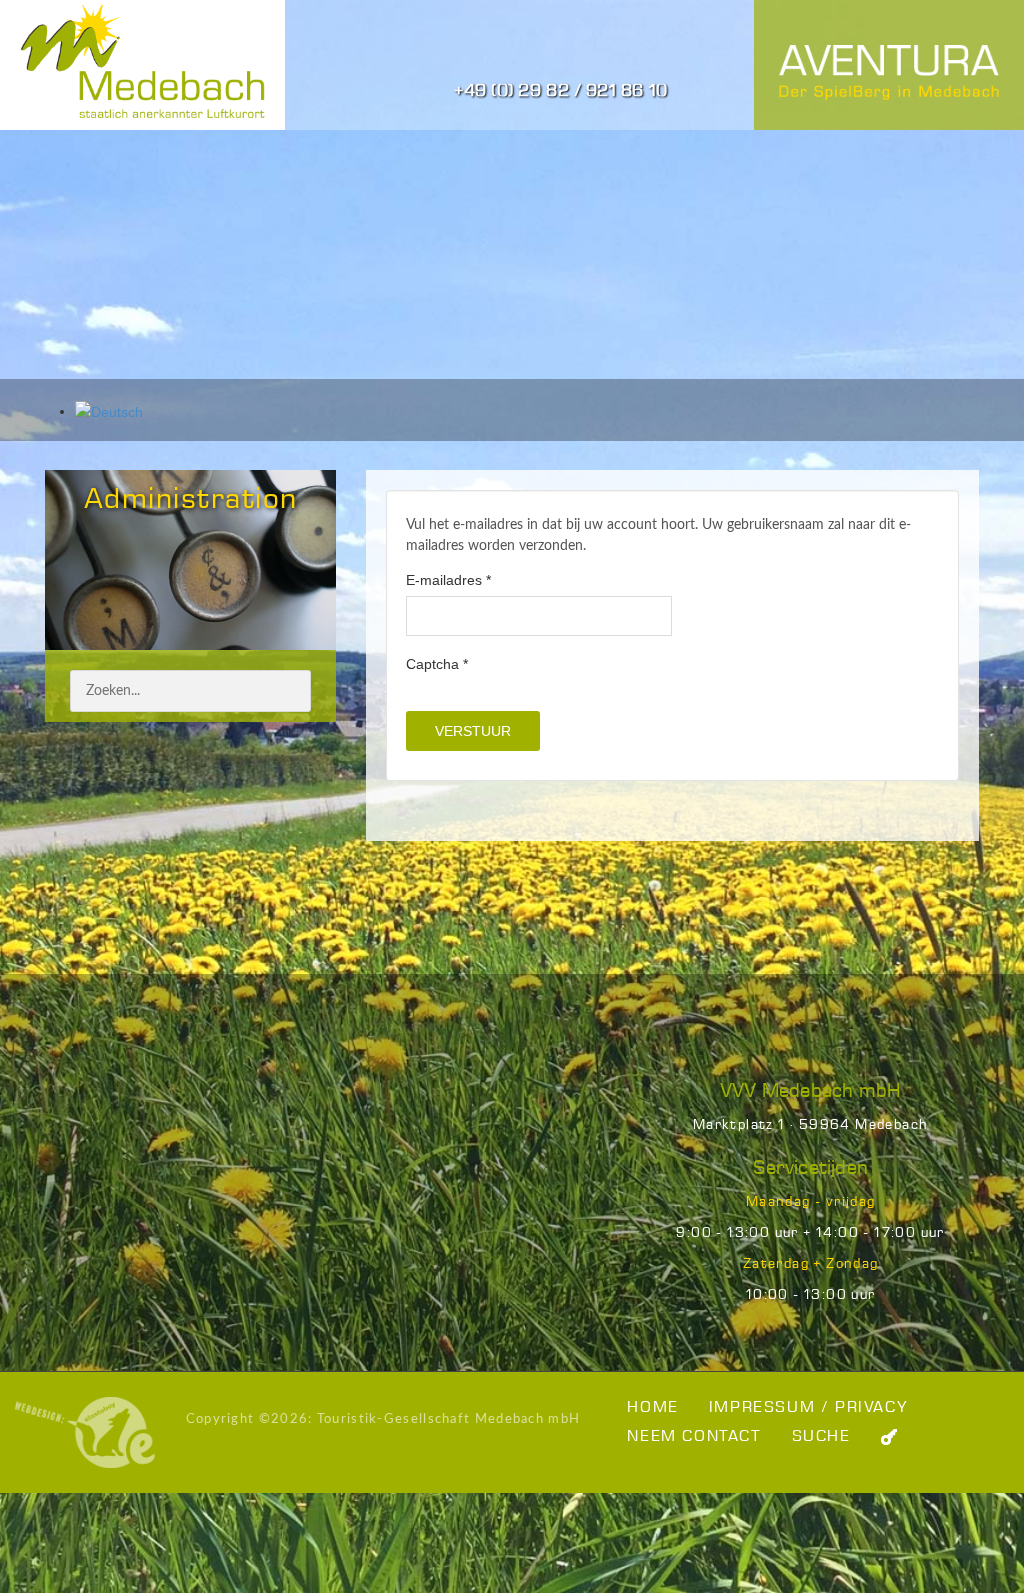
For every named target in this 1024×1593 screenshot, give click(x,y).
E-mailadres (448, 580)
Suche (821, 1436)
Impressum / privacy (808, 1407)
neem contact (694, 1436)
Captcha (437, 664)
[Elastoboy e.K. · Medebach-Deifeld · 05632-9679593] (85, 1432)
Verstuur (473, 731)
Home (652, 1407)
